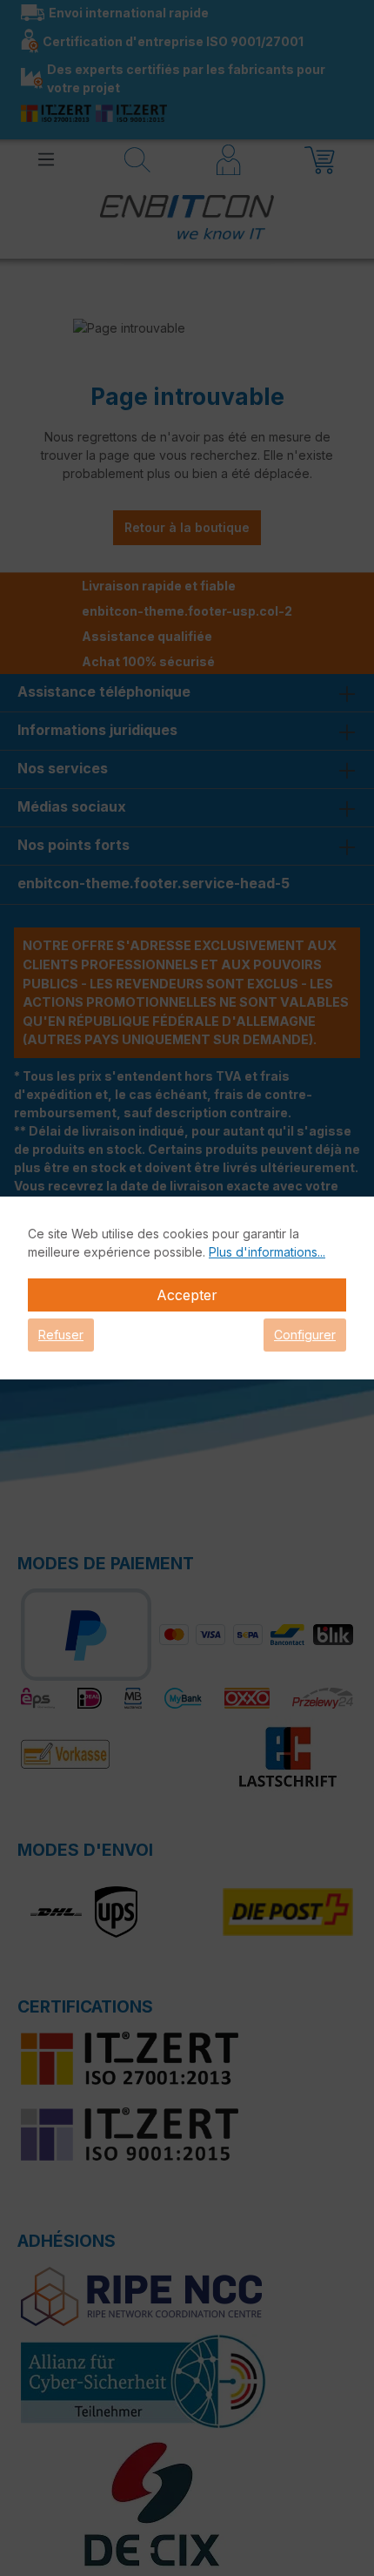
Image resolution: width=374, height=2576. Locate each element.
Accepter (187, 1295)
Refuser (61, 1335)
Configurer (305, 1335)
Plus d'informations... (267, 1252)
